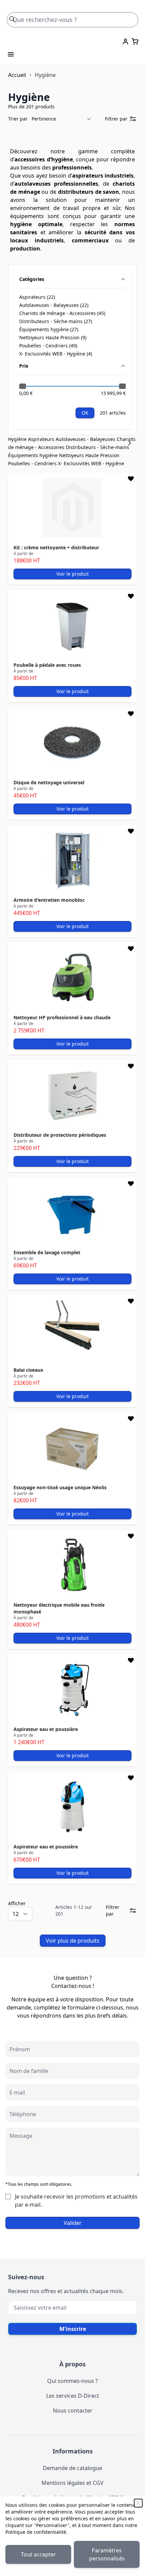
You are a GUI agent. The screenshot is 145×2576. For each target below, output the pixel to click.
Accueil (17, 75)
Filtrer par (116, 119)
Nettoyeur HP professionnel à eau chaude (62, 1017)
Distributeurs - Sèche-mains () (56, 321)
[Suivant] (132, 443)
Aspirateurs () (40, 297)
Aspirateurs (42, 439)
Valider (73, 2223)
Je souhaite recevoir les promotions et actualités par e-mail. (76, 2201)
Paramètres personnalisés (107, 2554)
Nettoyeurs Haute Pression (89, 455)
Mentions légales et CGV (72, 2483)
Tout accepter (38, 2554)
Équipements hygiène (34, 455)
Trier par (18, 119)
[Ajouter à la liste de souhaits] (131, 479)
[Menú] (11, 54)
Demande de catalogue (72, 2468)
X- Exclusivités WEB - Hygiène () (56, 354)
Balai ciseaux (28, 1370)
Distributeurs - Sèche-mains (97, 447)
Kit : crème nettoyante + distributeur (56, 547)
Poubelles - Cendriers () (48, 346)
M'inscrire (73, 2329)
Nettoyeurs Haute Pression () (53, 338)
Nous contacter (73, 2411)
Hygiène (18, 439)
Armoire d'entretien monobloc (49, 900)
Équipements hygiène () (49, 330)
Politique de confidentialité (36, 2532)
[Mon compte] (125, 42)
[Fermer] (138, 2503)
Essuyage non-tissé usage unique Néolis (60, 1487)
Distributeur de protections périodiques (60, 1135)
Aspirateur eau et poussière (46, 1729)
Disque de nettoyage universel (49, 782)
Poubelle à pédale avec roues (47, 665)
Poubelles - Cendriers (33, 463)
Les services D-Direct (73, 2396)
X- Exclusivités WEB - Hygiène (91, 463)
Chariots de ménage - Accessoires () (62, 313)
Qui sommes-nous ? (72, 2381)
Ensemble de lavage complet (47, 1252)
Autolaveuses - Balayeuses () (54, 305)
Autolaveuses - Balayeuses (86, 439)
